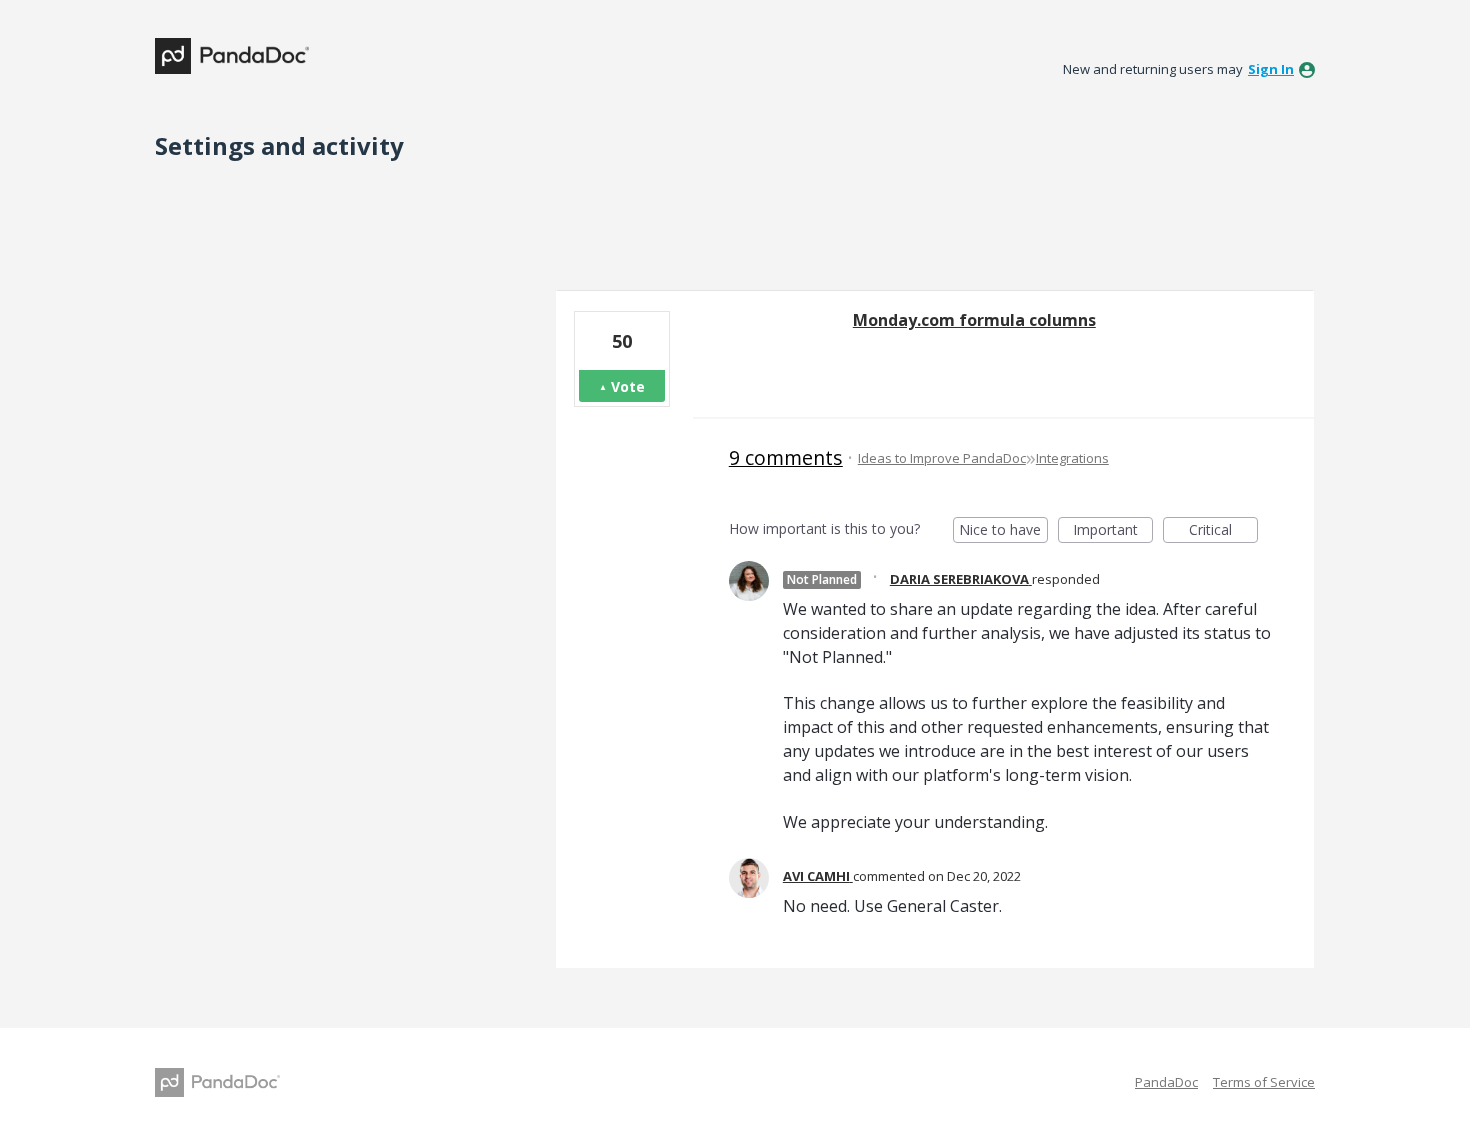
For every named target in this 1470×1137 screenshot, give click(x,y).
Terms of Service (1264, 1082)
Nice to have (1003, 531)
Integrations (1072, 458)
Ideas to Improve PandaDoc (942, 458)
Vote (628, 386)
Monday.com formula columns (974, 320)
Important (1113, 531)
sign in (1271, 69)
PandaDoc (1166, 1082)
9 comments (786, 457)
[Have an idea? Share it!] (232, 56)
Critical (1223, 531)
